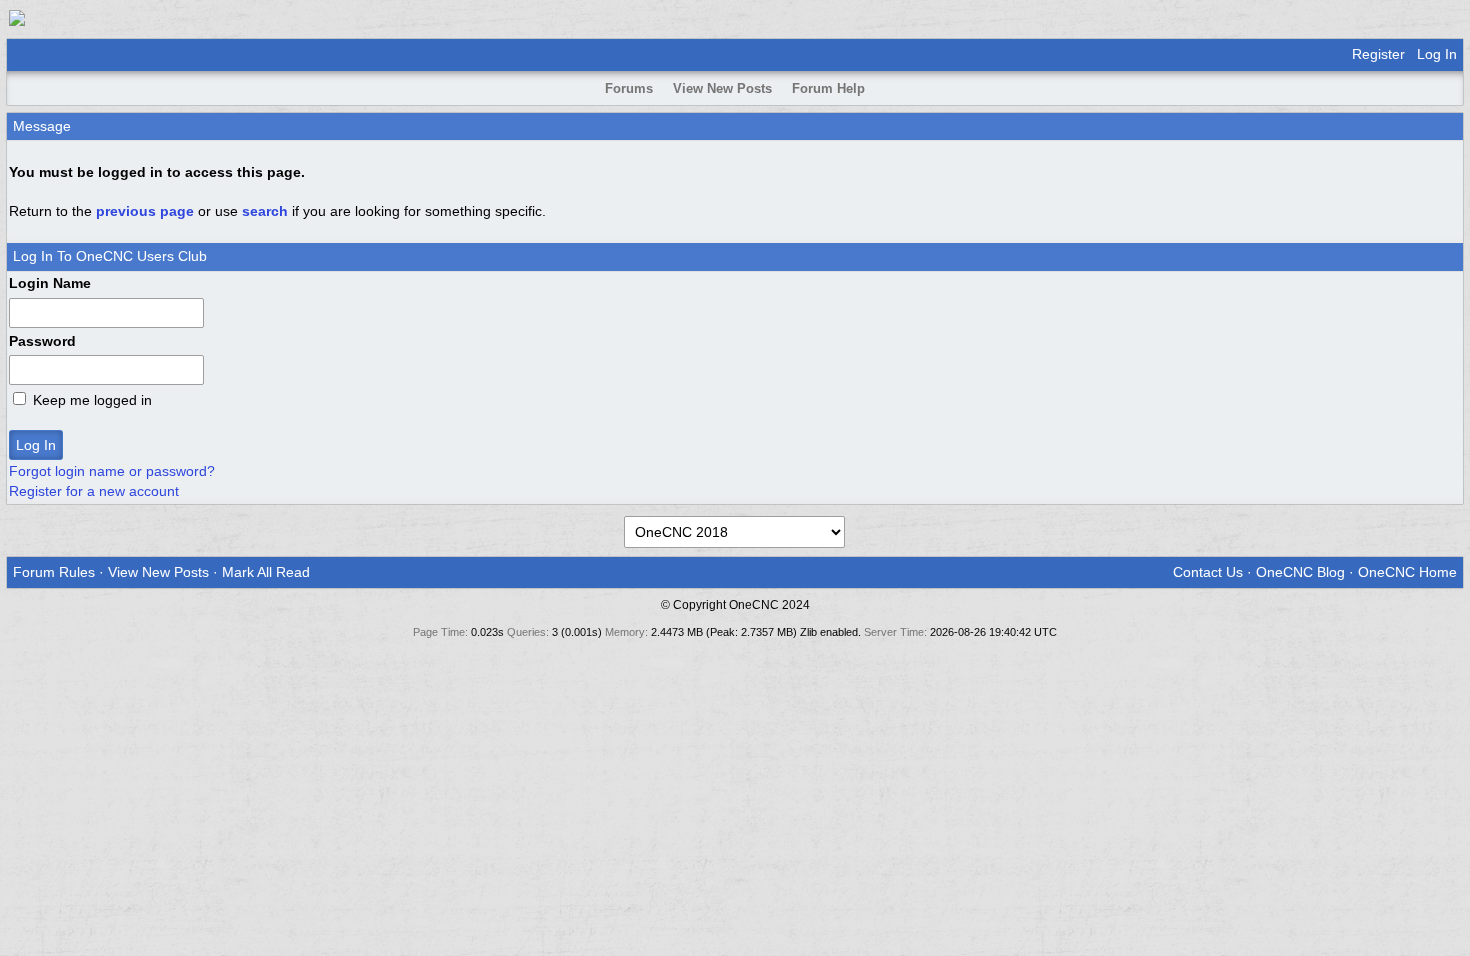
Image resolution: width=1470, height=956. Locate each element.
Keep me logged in (92, 400)
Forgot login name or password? (112, 471)
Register (1378, 54)
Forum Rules (54, 572)
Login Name (50, 283)
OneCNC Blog (1300, 572)
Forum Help (828, 88)
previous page (145, 211)
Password (42, 341)
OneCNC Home (1407, 572)
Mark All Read (266, 572)
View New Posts (722, 88)
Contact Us (1208, 572)
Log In (1437, 54)
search (265, 211)
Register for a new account (94, 491)
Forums (629, 88)
